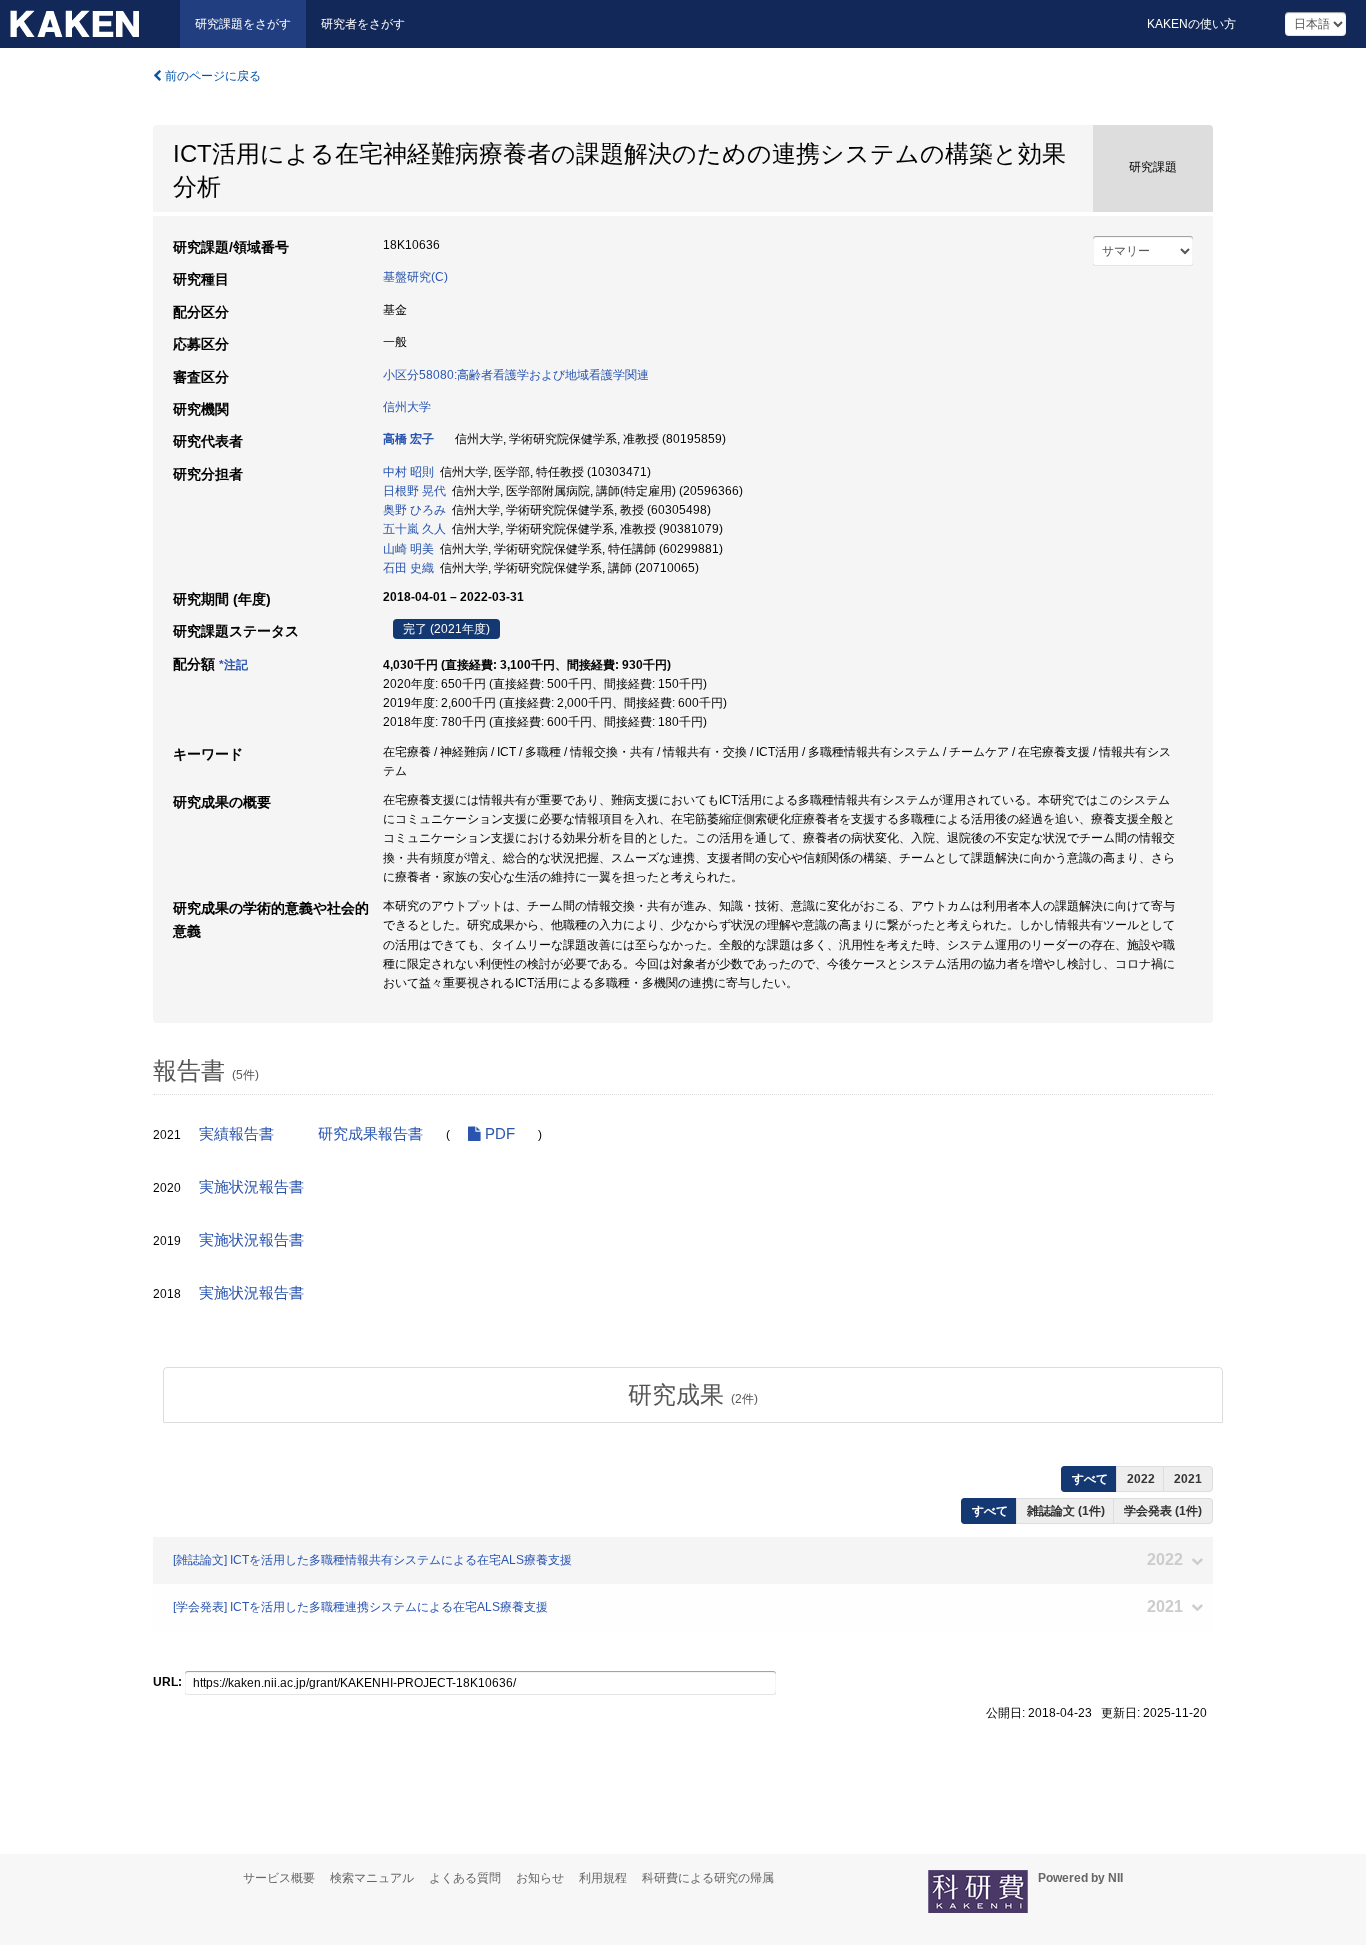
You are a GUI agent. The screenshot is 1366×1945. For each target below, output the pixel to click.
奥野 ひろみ (414, 510)
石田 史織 (408, 568)
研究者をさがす (363, 24)
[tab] (693, 1395)
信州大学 (407, 407)
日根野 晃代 (414, 491)
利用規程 (603, 1878)
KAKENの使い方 (1191, 24)
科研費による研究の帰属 (708, 1878)
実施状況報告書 (251, 1187)
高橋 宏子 (408, 439)
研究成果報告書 (370, 1134)
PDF (498, 1134)
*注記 (233, 665)
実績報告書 (236, 1134)
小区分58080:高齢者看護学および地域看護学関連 (516, 375)
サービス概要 (279, 1878)
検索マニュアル (372, 1878)
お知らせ (540, 1878)
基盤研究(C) (415, 277)
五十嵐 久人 (414, 529)
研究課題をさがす (243, 24)
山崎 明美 (408, 549)
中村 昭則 (408, 472)
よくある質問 (465, 1878)
